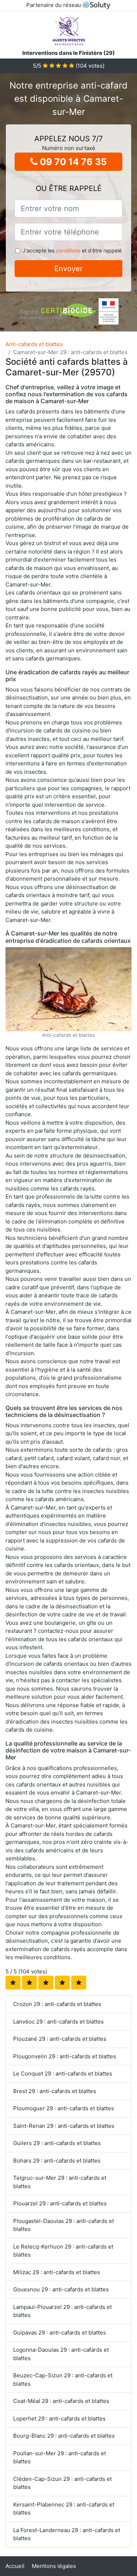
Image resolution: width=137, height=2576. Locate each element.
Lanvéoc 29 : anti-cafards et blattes (58, 2022)
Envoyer (68, 269)
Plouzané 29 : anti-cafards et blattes (60, 2039)
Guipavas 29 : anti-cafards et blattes (60, 2333)
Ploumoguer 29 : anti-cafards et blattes (64, 2108)
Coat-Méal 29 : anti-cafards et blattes (61, 2401)
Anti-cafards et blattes (34, 344)
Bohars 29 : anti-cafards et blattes (57, 2161)
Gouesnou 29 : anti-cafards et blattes (61, 2289)
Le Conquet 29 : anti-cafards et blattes (63, 2073)
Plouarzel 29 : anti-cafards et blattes (60, 2203)
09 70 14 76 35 (72, 162)
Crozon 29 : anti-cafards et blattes (57, 2004)
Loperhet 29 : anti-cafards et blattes (59, 2418)
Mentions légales (54, 2566)
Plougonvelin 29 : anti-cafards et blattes (65, 2056)
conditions (68, 250)
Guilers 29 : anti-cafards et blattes (57, 2143)
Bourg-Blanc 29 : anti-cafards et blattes (64, 2436)
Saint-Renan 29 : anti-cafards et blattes (64, 2126)
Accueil (15, 2566)
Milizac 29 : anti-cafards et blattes (57, 2272)
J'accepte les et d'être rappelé (72, 250)
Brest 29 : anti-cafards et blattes (55, 2091)
